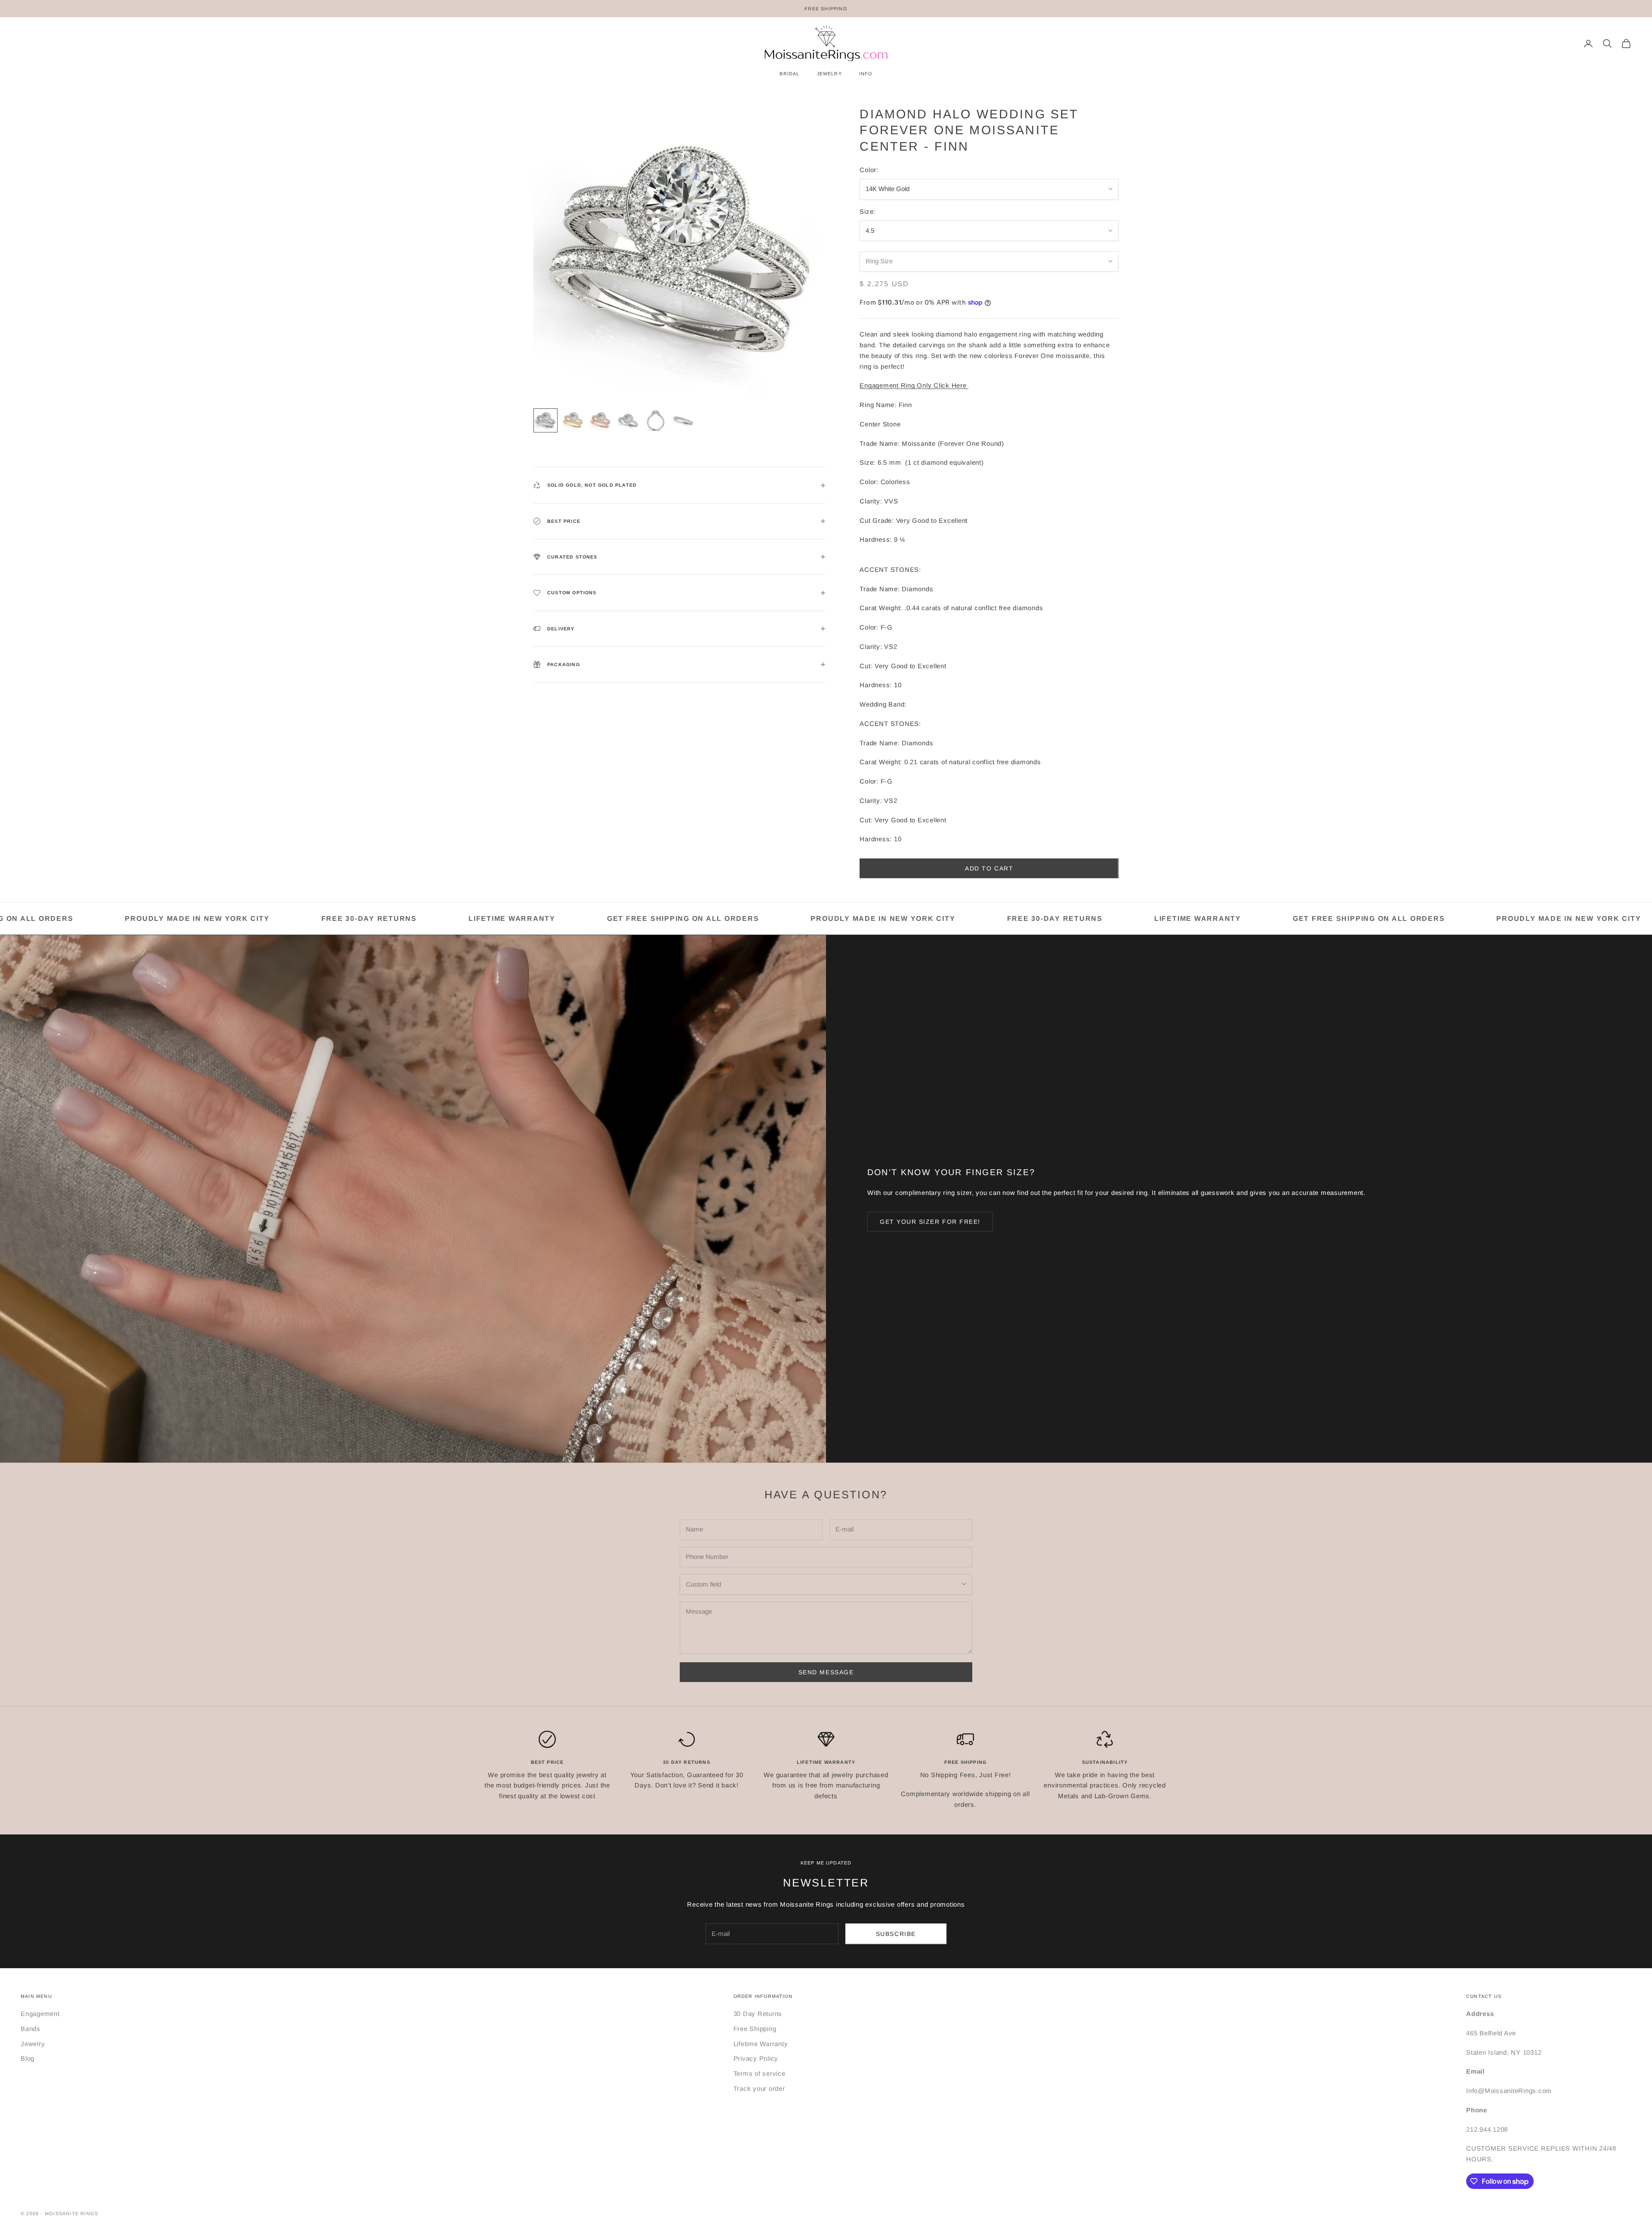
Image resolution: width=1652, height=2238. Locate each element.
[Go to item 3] (601, 420)
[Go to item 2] (573, 420)
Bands (31, 2029)
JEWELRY (829, 74)
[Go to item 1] (546, 420)
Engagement (40, 2014)
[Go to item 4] (628, 420)
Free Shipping (755, 2029)
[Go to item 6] (683, 420)
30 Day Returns (758, 2014)
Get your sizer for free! (930, 1222)
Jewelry (33, 2044)
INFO (866, 74)
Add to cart (989, 868)
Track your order (759, 2088)
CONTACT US (1484, 1996)
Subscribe (896, 1934)
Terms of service (760, 2073)
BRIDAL (789, 74)
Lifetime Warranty (761, 2044)
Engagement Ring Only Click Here (914, 385)
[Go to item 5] (656, 420)
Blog (28, 2058)
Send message (826, 1672)
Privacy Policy (756, 2058)
